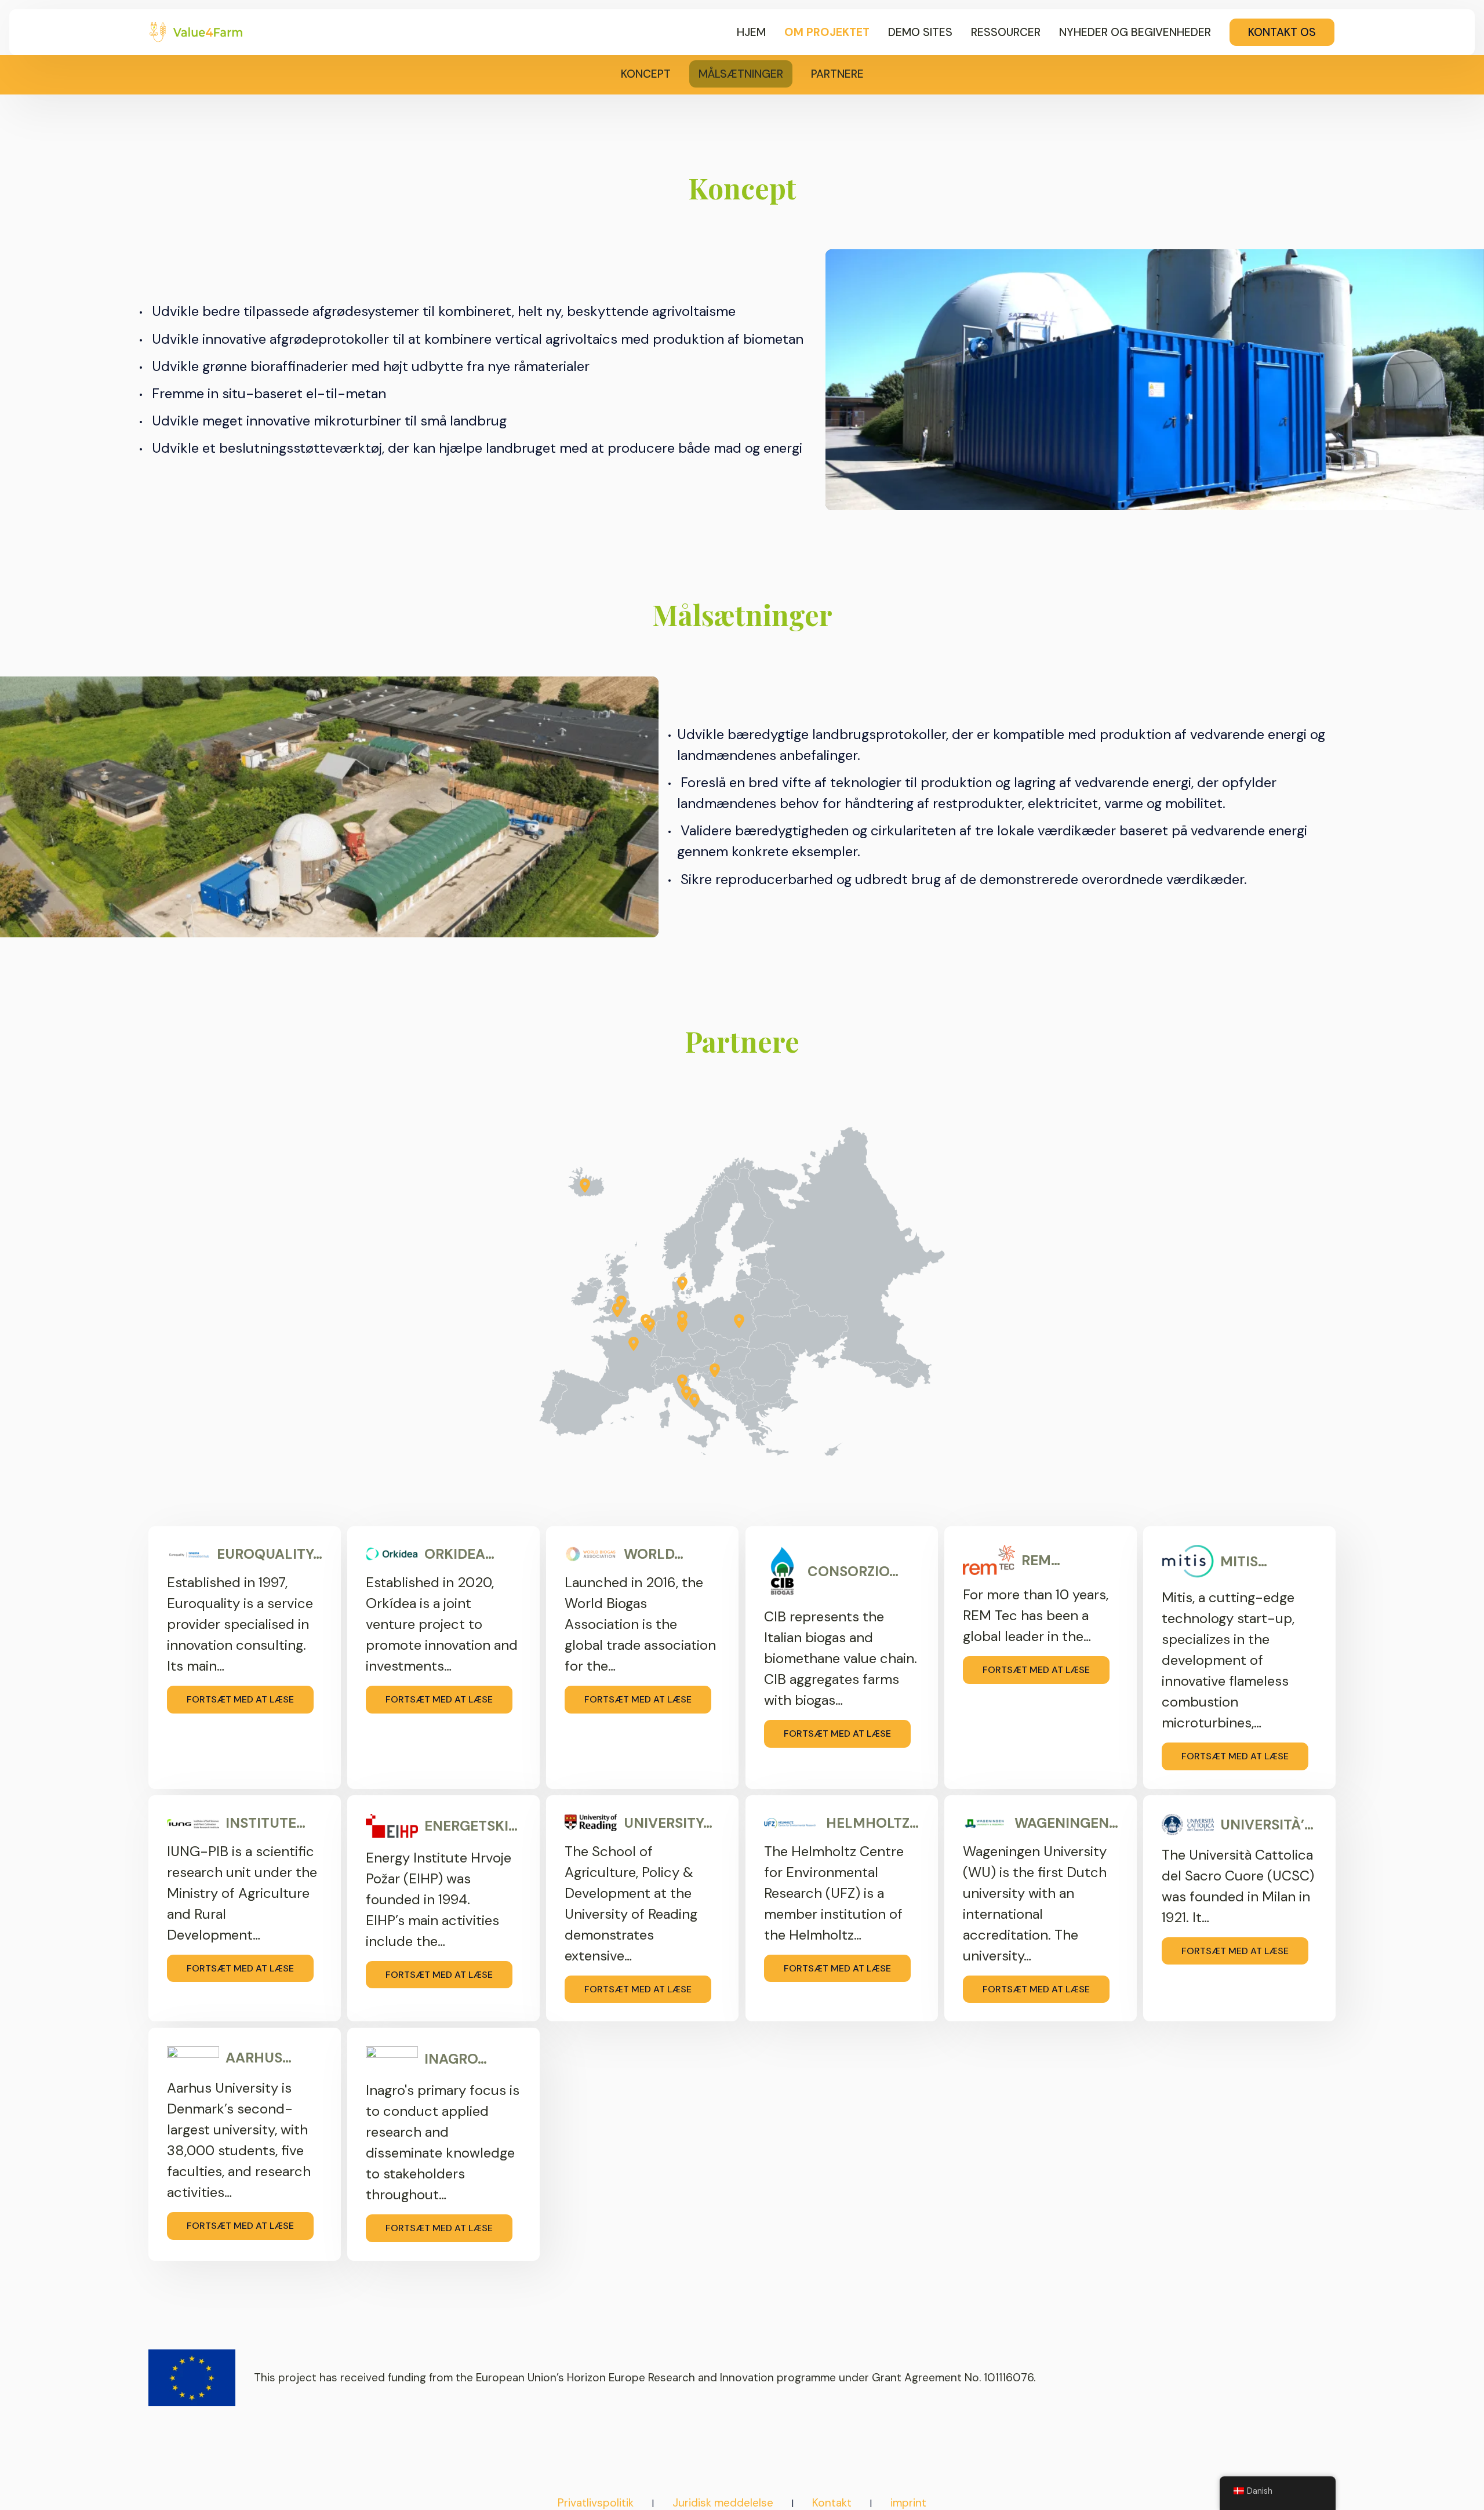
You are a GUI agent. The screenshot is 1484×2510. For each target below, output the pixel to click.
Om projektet (827, 32)
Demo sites (920, 32)
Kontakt (832, 2503)
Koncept (646, 74)
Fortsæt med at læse (240, 1699)
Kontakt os (1282, 32)
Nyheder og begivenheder (1135, 32)
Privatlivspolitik (596, 2503)
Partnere (837, 74)
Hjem (751, 32)
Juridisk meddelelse (723, 2503)
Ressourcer (1006, 32)
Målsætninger (741, 74)
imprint (908, 2503)
